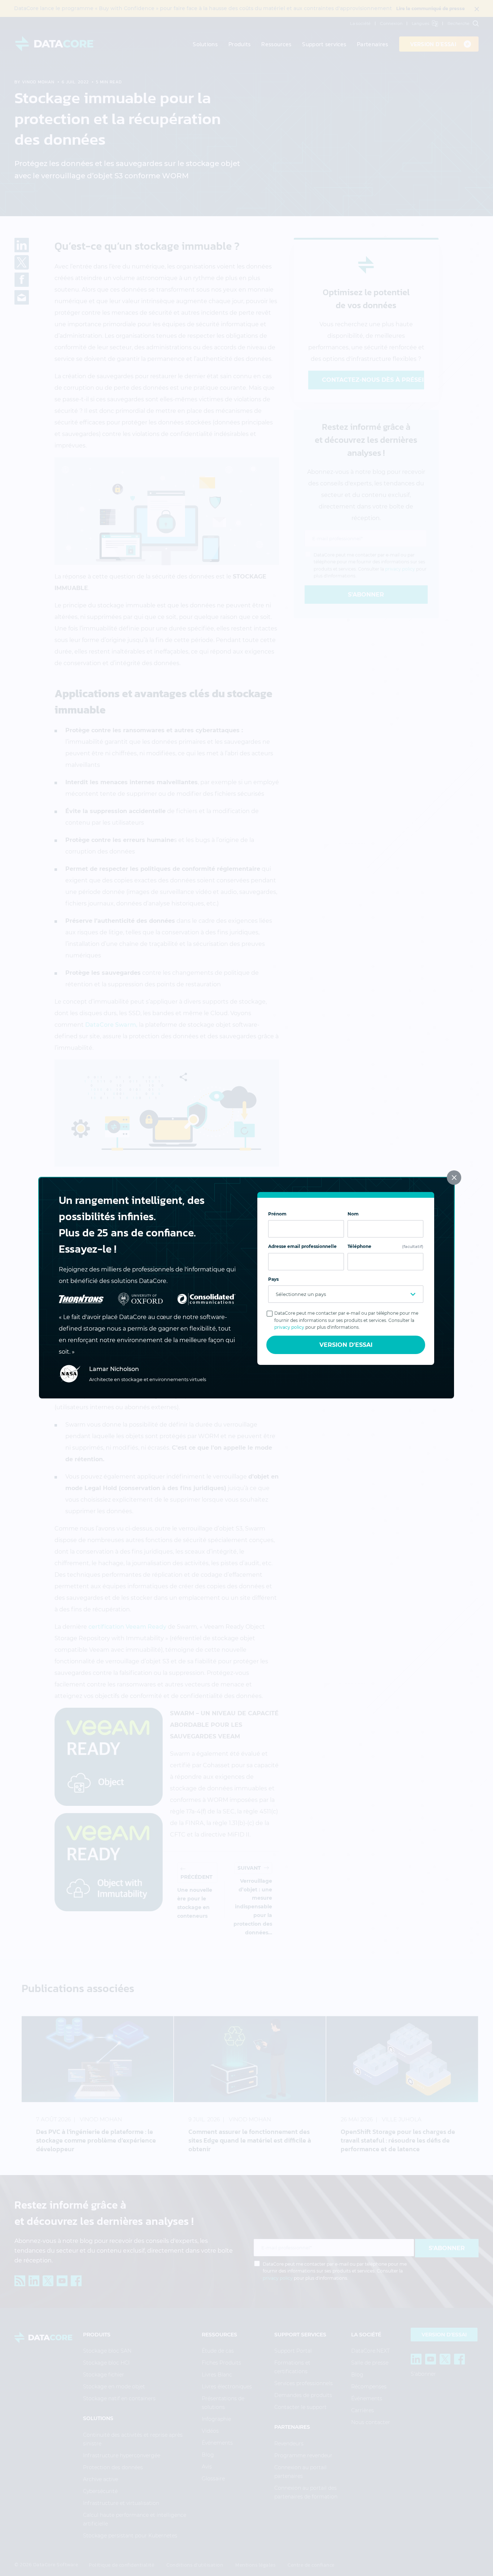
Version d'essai (346, 1345)
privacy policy (289, 1327)
